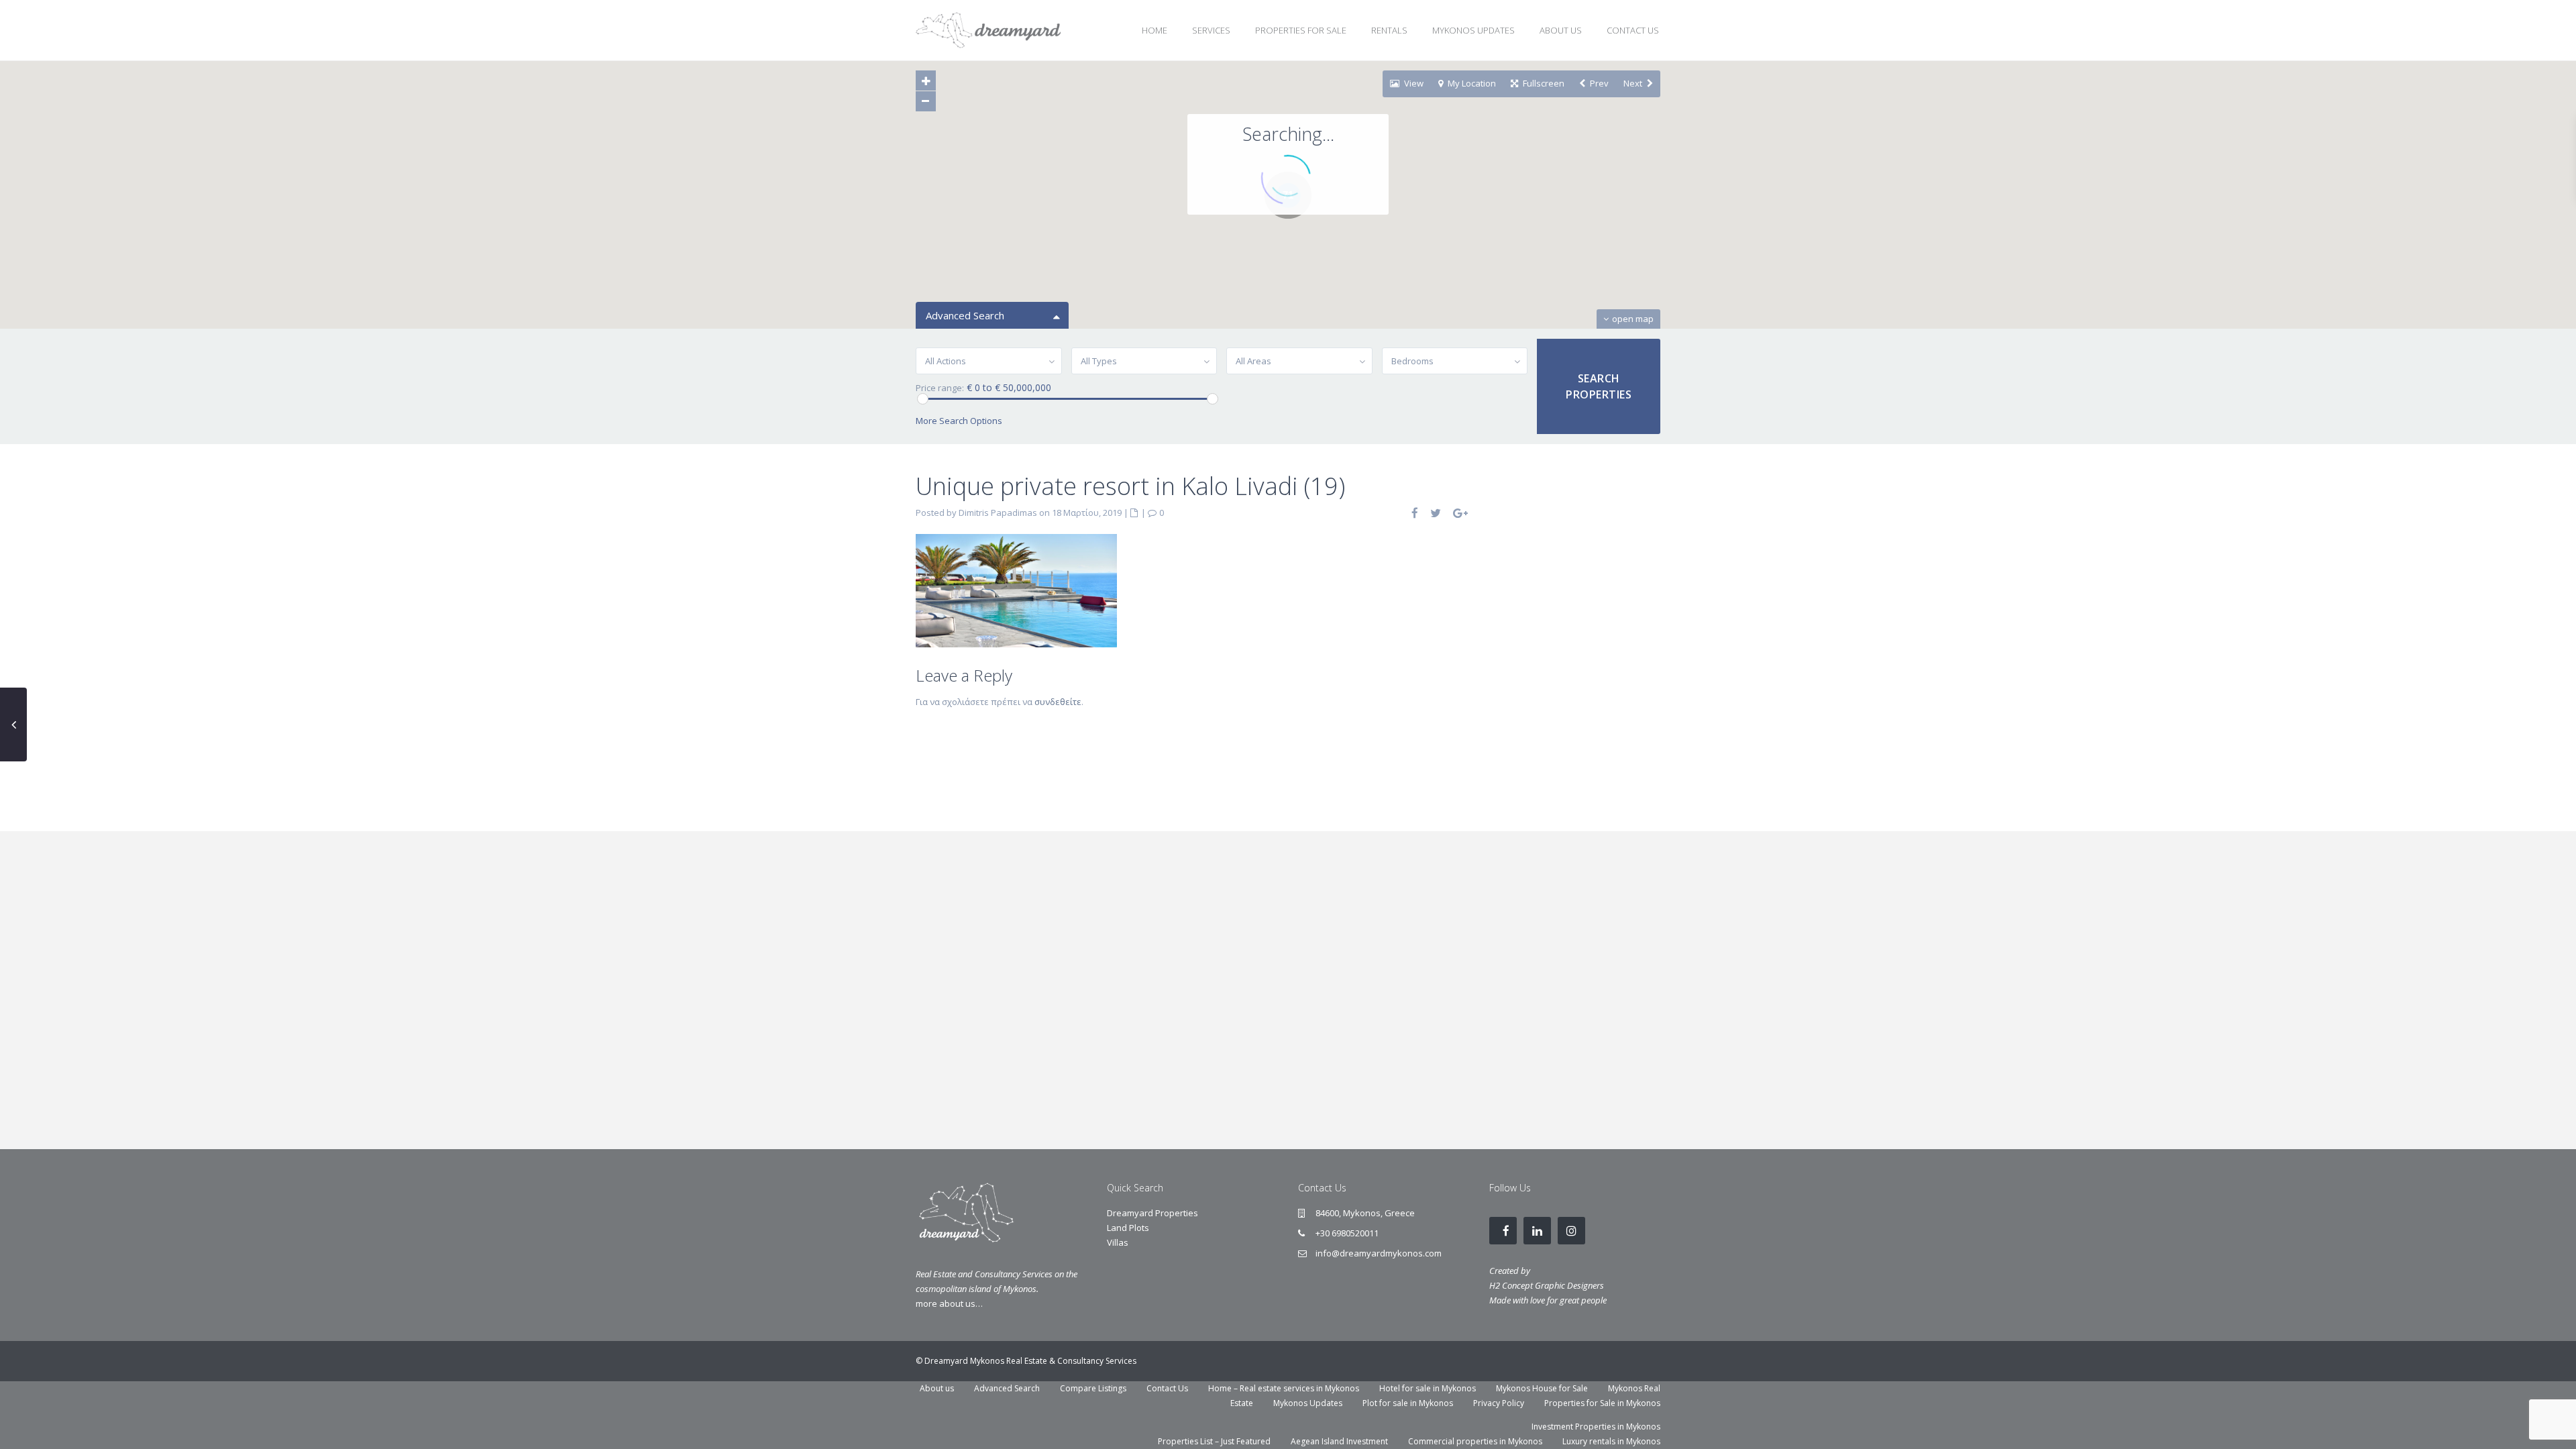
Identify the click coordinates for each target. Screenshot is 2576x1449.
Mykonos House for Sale (1542, 1388)
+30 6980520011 (1347, 1233)
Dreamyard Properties (1152, 1213)
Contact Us (1167, 1388)
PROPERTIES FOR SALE (1301, 30)
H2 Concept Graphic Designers (1547, 1285)
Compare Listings (1093, 1388)
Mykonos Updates (1308, 1403)
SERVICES (1211, 30)
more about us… (949, 1303)
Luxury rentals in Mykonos (1611, 1441)
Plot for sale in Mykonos (1408, 1403)
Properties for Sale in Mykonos (1602, 1403)
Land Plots (1128, 1228)
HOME (1155, 30)
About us (937, 1388)
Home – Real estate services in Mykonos (1284, 1388)
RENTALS (1389, 30)
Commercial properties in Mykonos (1475, 1441)
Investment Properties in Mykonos (1596, 1427)
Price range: (940, 388)
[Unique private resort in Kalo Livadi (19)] (1016, 590)
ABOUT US (1561, 30)
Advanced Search (1007, 1388)
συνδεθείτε (1058, 702)
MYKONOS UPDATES (1473, 30)
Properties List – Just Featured (1214, 1441)
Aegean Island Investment (1339, 1441)
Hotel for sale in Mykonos (1428, 1388)
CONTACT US (1633, 30)
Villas (1118, 1242)
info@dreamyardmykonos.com (1379, 1253)
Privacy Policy (1499, 1403)
